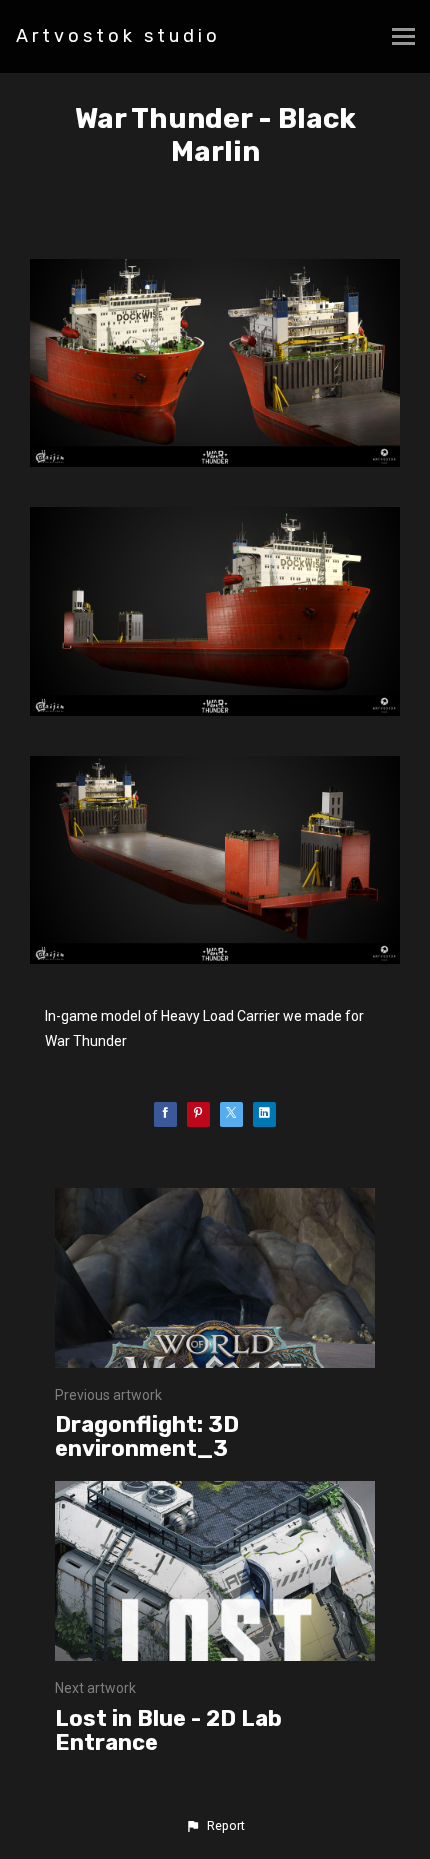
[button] (215, 1826)
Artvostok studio (118, 36)
